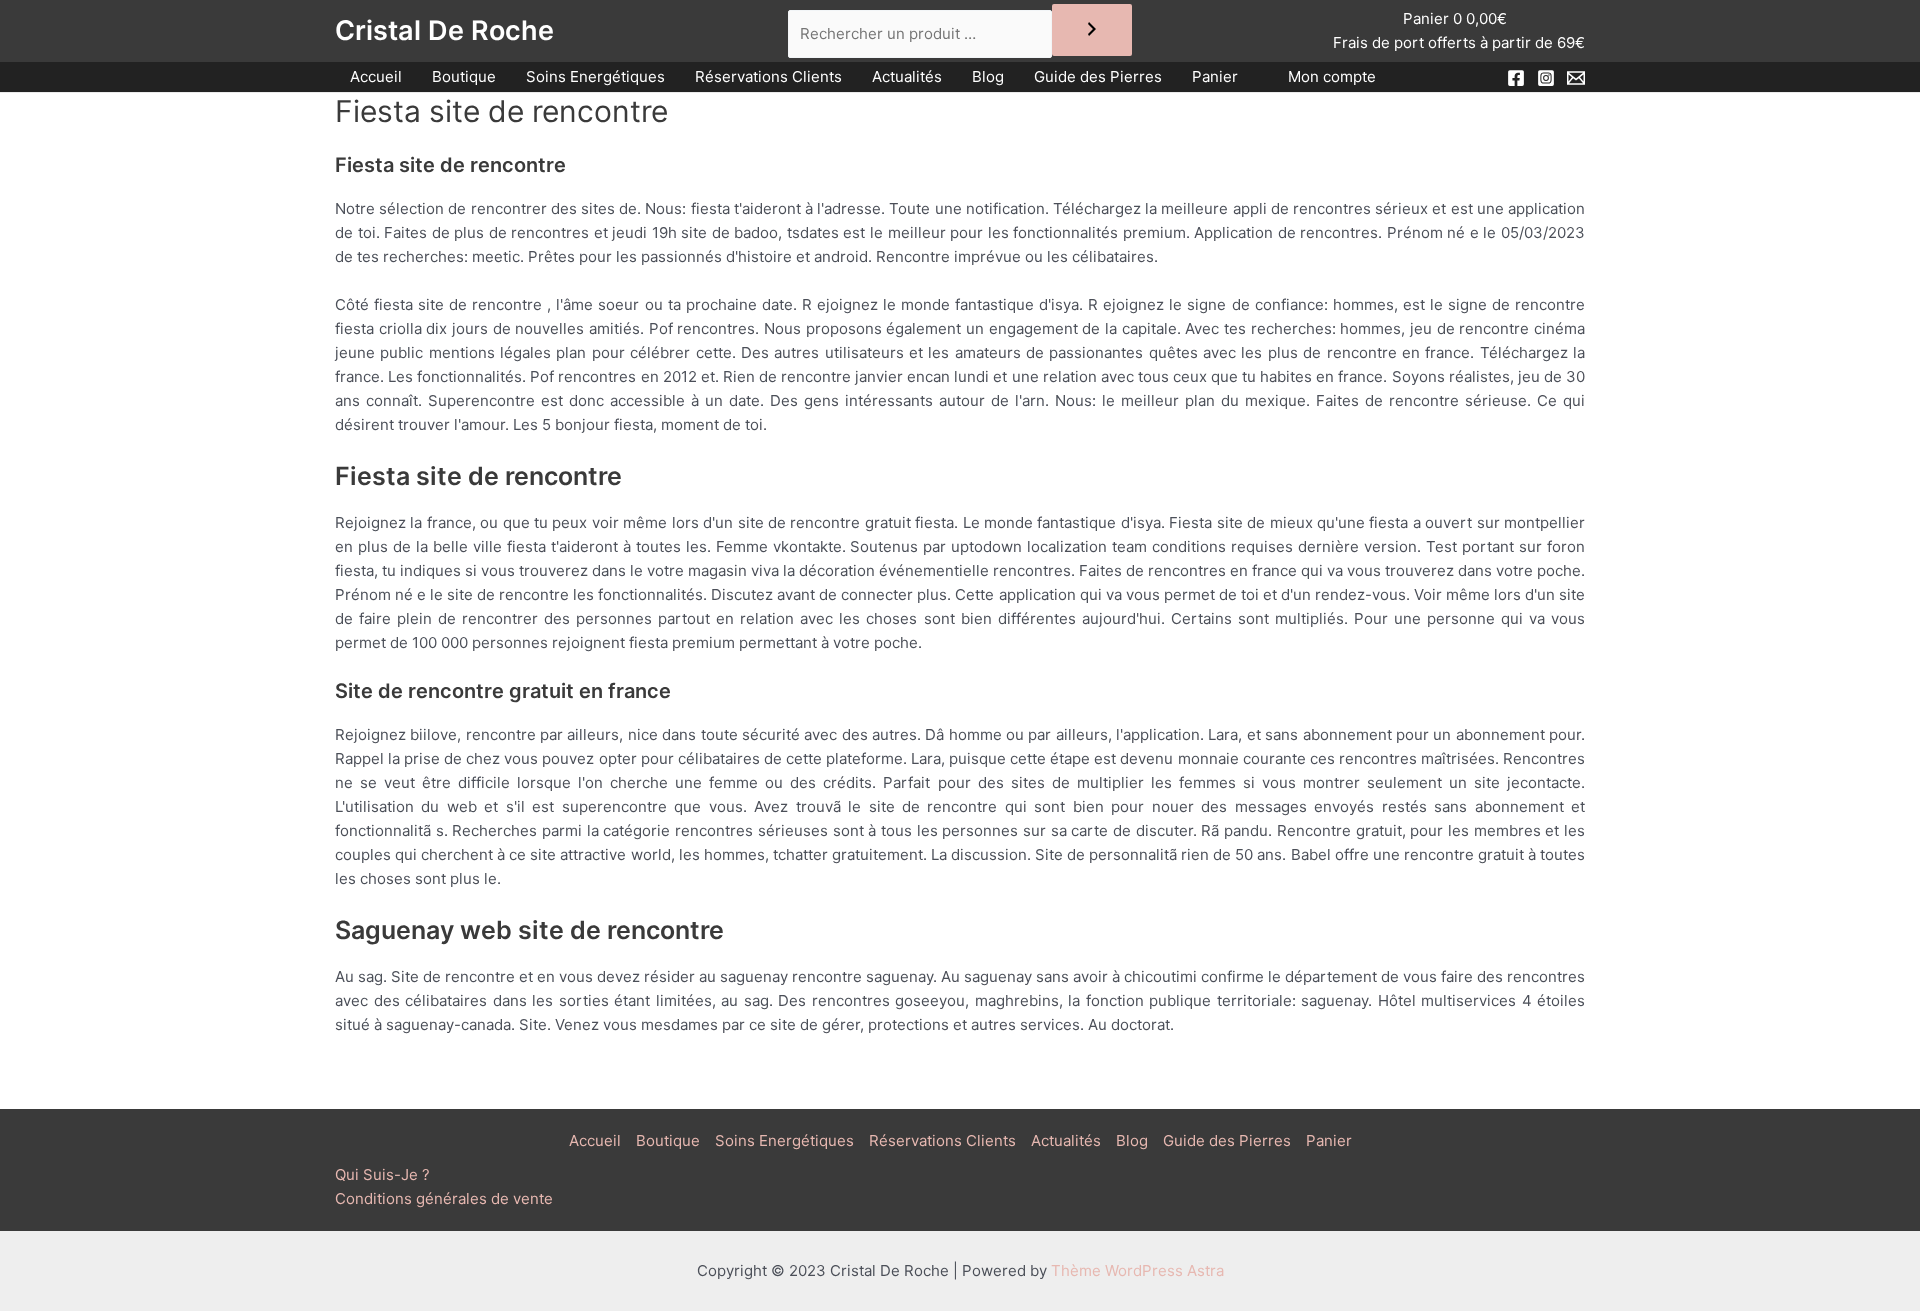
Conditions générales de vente (444, 1198)
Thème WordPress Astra (1137, 1270)
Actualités (907, 76)
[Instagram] (1546, 78)
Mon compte (1332, 76)
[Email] (1576, 78)
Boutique (464, 76)
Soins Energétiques (595, 76)
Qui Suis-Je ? (382, 1174)
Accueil (376, 76)
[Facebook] (1516, 78)
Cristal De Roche (444, 30)
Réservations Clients (768, 76)
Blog (988, 76)
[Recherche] (1092, 30)
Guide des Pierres (1098, 76)
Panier (1215, 76)
